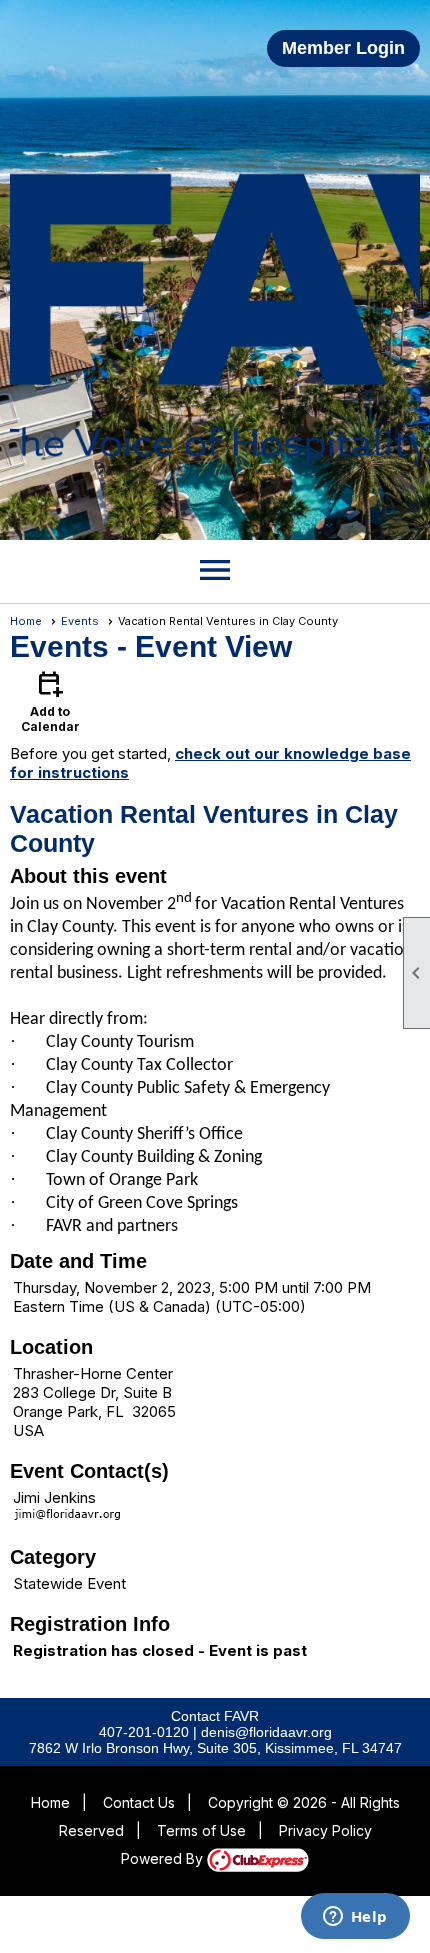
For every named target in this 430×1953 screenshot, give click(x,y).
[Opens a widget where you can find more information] (355, 1918)
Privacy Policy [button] (325, 1830)
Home (26, 621)
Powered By (164, 1858)
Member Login (343, 48)
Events (80, 621)
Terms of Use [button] (201, 1830)
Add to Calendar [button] (50, 700)
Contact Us (139, 1802)
